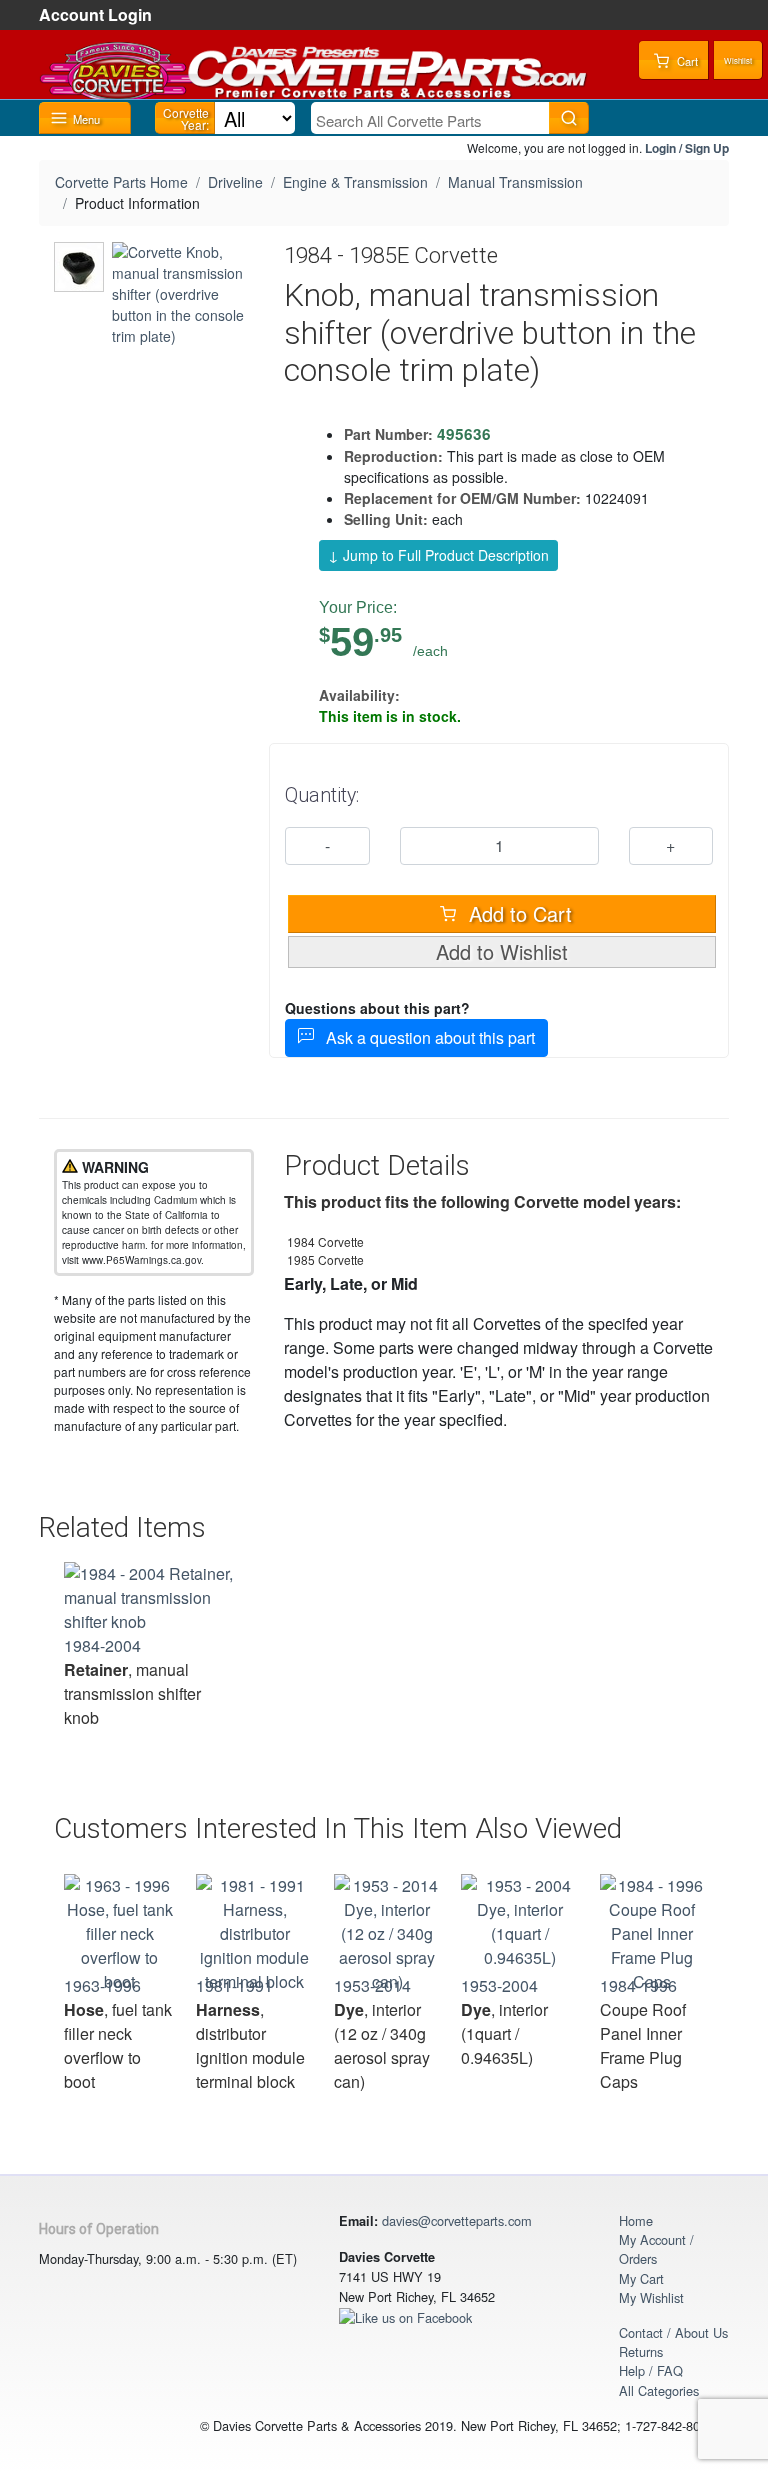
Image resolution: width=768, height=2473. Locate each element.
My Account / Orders (656, 2249)
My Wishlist (651, 2297)
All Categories (659, 2390)
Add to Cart (517, 913)
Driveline (235, 182)
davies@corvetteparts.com (457, 2220)
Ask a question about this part (424, 1037)
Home (636, 2220)
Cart (686, 61)
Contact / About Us (673, 2332)
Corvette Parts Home (121, 182)
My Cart (641, 2278)
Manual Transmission (515, 182)
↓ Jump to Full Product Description (438, 555)
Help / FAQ (651, 2370)
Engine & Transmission (355, 182)
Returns (641, 2351)
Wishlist (738, 60)
